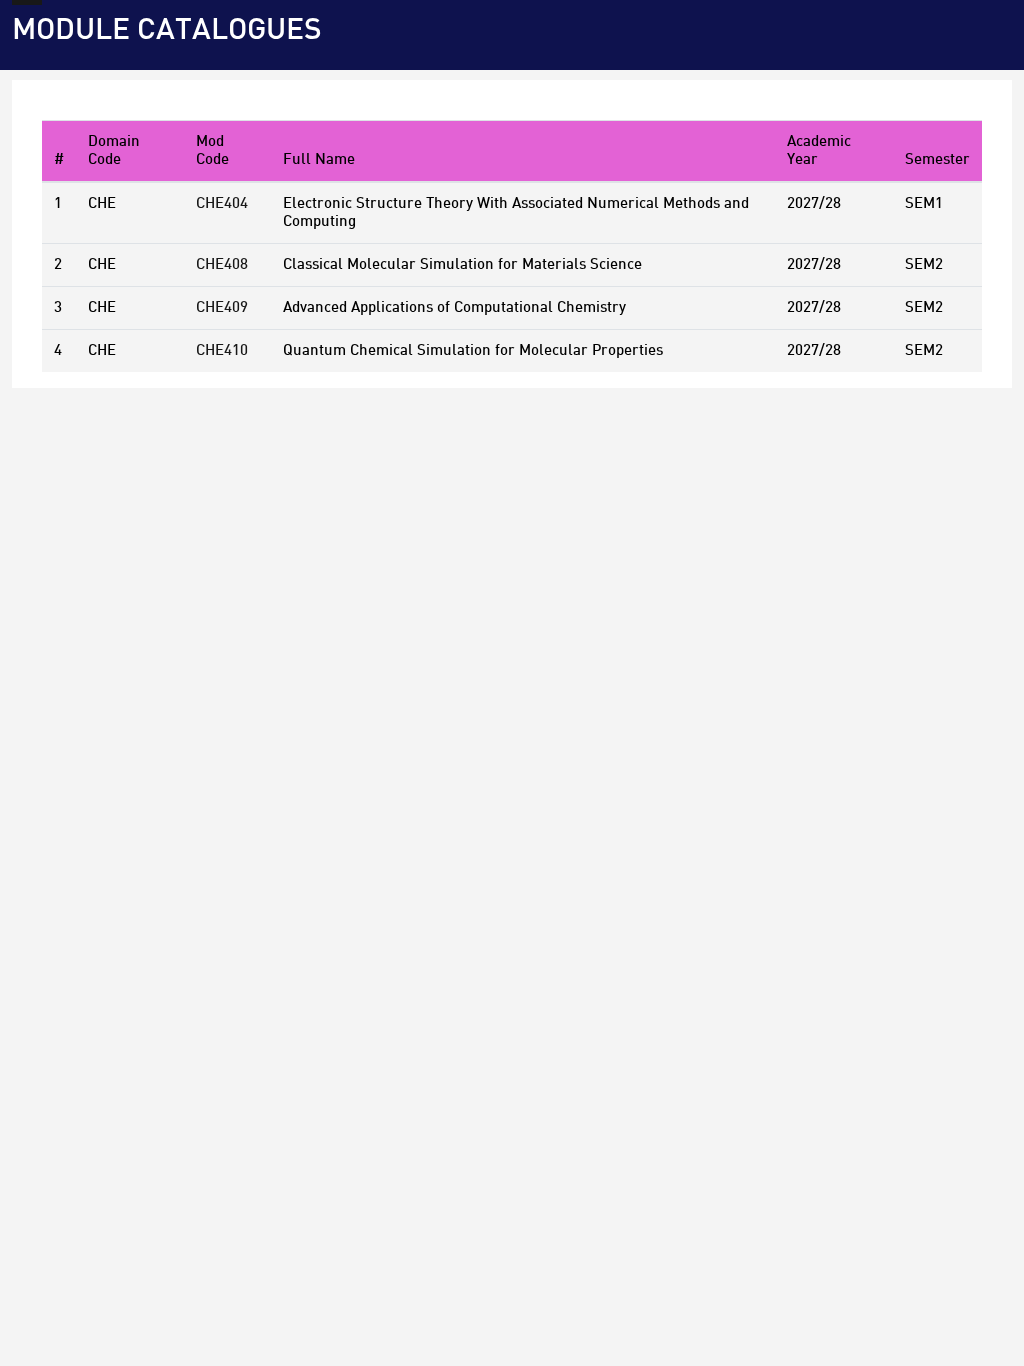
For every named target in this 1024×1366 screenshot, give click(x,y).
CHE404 (222, 204)
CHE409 (222, 308)
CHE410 (222, 351)
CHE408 (222, 265)
